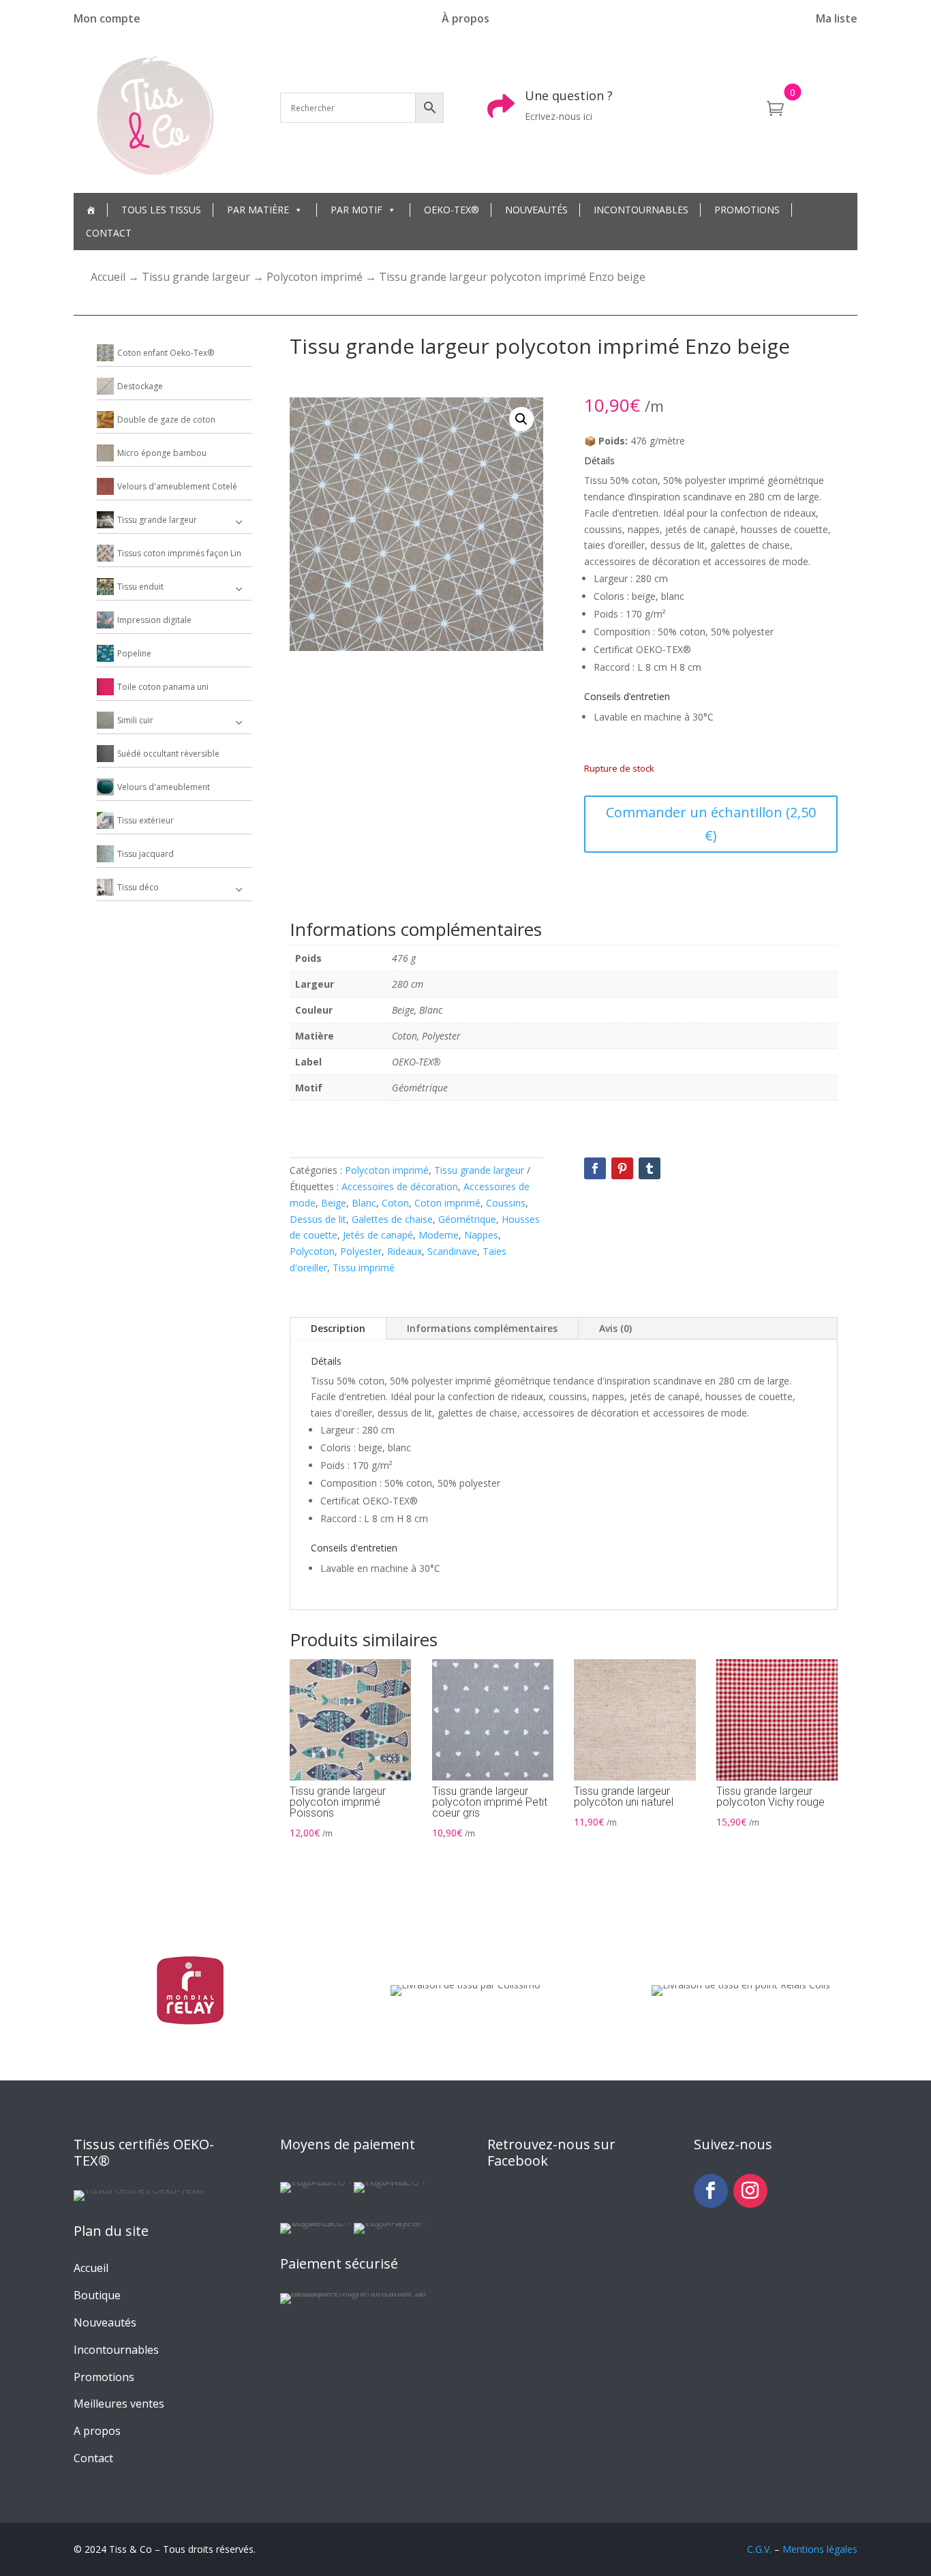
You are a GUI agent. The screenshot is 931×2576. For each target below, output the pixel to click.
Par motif (356, 210)
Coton (395, 1203)
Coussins (506, 1203)
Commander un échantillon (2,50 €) (711, 824)
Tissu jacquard (146, 854)
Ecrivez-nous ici (559, 116)
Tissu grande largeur (196, 277)
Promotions (747, 210)
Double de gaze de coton (166, 420)
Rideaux (405, 1251)
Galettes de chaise (392, 1219)
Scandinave (452, 1251)
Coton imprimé (447, 1203)
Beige (334, 1203)
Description (338, 1328)
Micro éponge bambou (162, 453)
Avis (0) (615, 1328)
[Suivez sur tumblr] (650, 1168)
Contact (109, 233)
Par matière (258, 210)
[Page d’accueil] (91, 210)
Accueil (108, 277)
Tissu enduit (140, 587)
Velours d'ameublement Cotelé (177, 486)
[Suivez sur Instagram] (750, 2191)
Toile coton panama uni (163, 687)
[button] (521, 419)
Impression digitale (154, 620)
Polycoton (312, 1251)
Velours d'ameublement (164, 787)
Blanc (364, 1203)
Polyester (361, 1251)
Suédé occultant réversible (168, 754)
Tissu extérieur (146, 820)
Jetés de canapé (378, 1235)
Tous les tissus (161, 210)
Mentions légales (820, 2549)
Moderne (439, 1235)
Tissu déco (138, 887)
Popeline (134, 653)
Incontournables (641, 210)
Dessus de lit (318, 1219)
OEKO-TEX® (452, 210)
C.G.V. (759, 2549)
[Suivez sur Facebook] (595, 1168)
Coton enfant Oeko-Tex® (166, 353)
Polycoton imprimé (315, 277)
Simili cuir (135, 720)
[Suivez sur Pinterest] (622, 1168)
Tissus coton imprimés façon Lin (179, 553)
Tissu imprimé (364, 1268)
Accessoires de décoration (400, 1186)
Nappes (481, 1235)
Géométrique (467, 1219)
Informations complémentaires (482, 1328)
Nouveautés (536, 210)
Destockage (140, 386)
